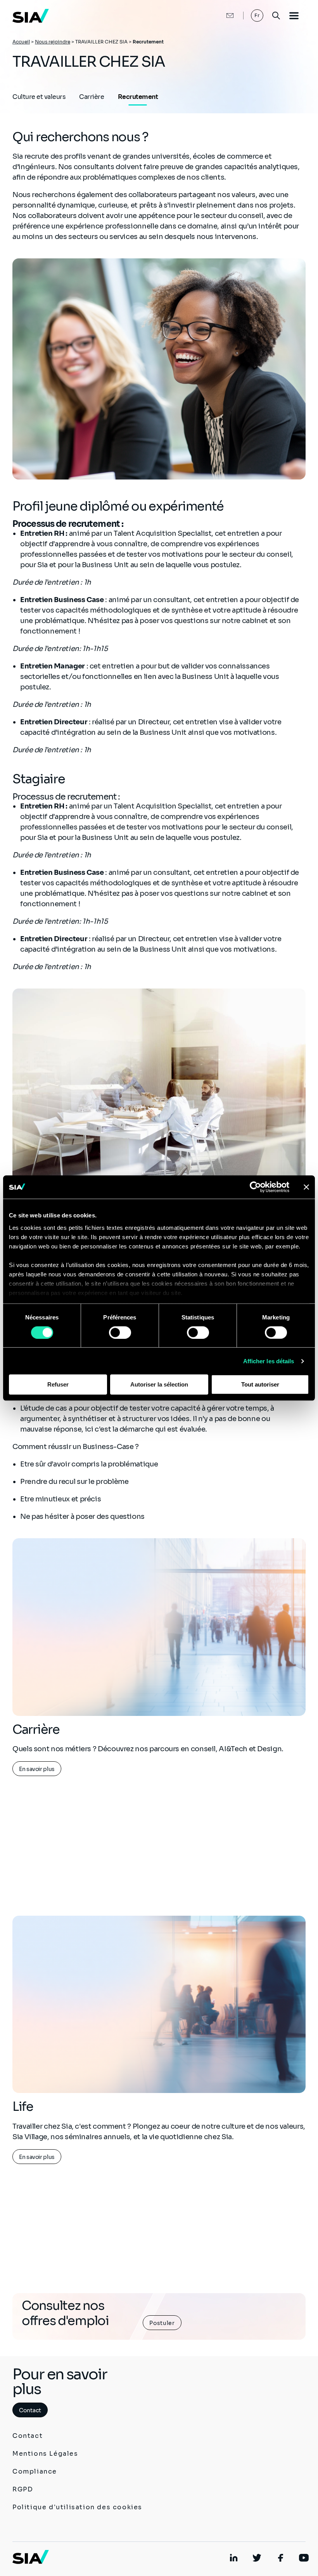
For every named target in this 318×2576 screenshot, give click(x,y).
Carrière (92, 97)
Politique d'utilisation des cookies (77, 2507)
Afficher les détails (269, 1361)
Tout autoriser (260, 1384)
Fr (257, 15)
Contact (30, 2410)
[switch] (120, 1333)
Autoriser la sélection (159, 1384)
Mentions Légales (45, 2454)
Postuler (162, 2323)
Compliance (35, 2471)
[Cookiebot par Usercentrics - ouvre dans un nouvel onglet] (255, 1187)
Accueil (21, 42)
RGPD (23, 2489)
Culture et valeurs (39, 97)
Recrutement (138, 97)
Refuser (58, 1384)
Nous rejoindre (53, 42)
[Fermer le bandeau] (306, 1187)
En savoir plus (37, 1769)
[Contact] (222, 16)
